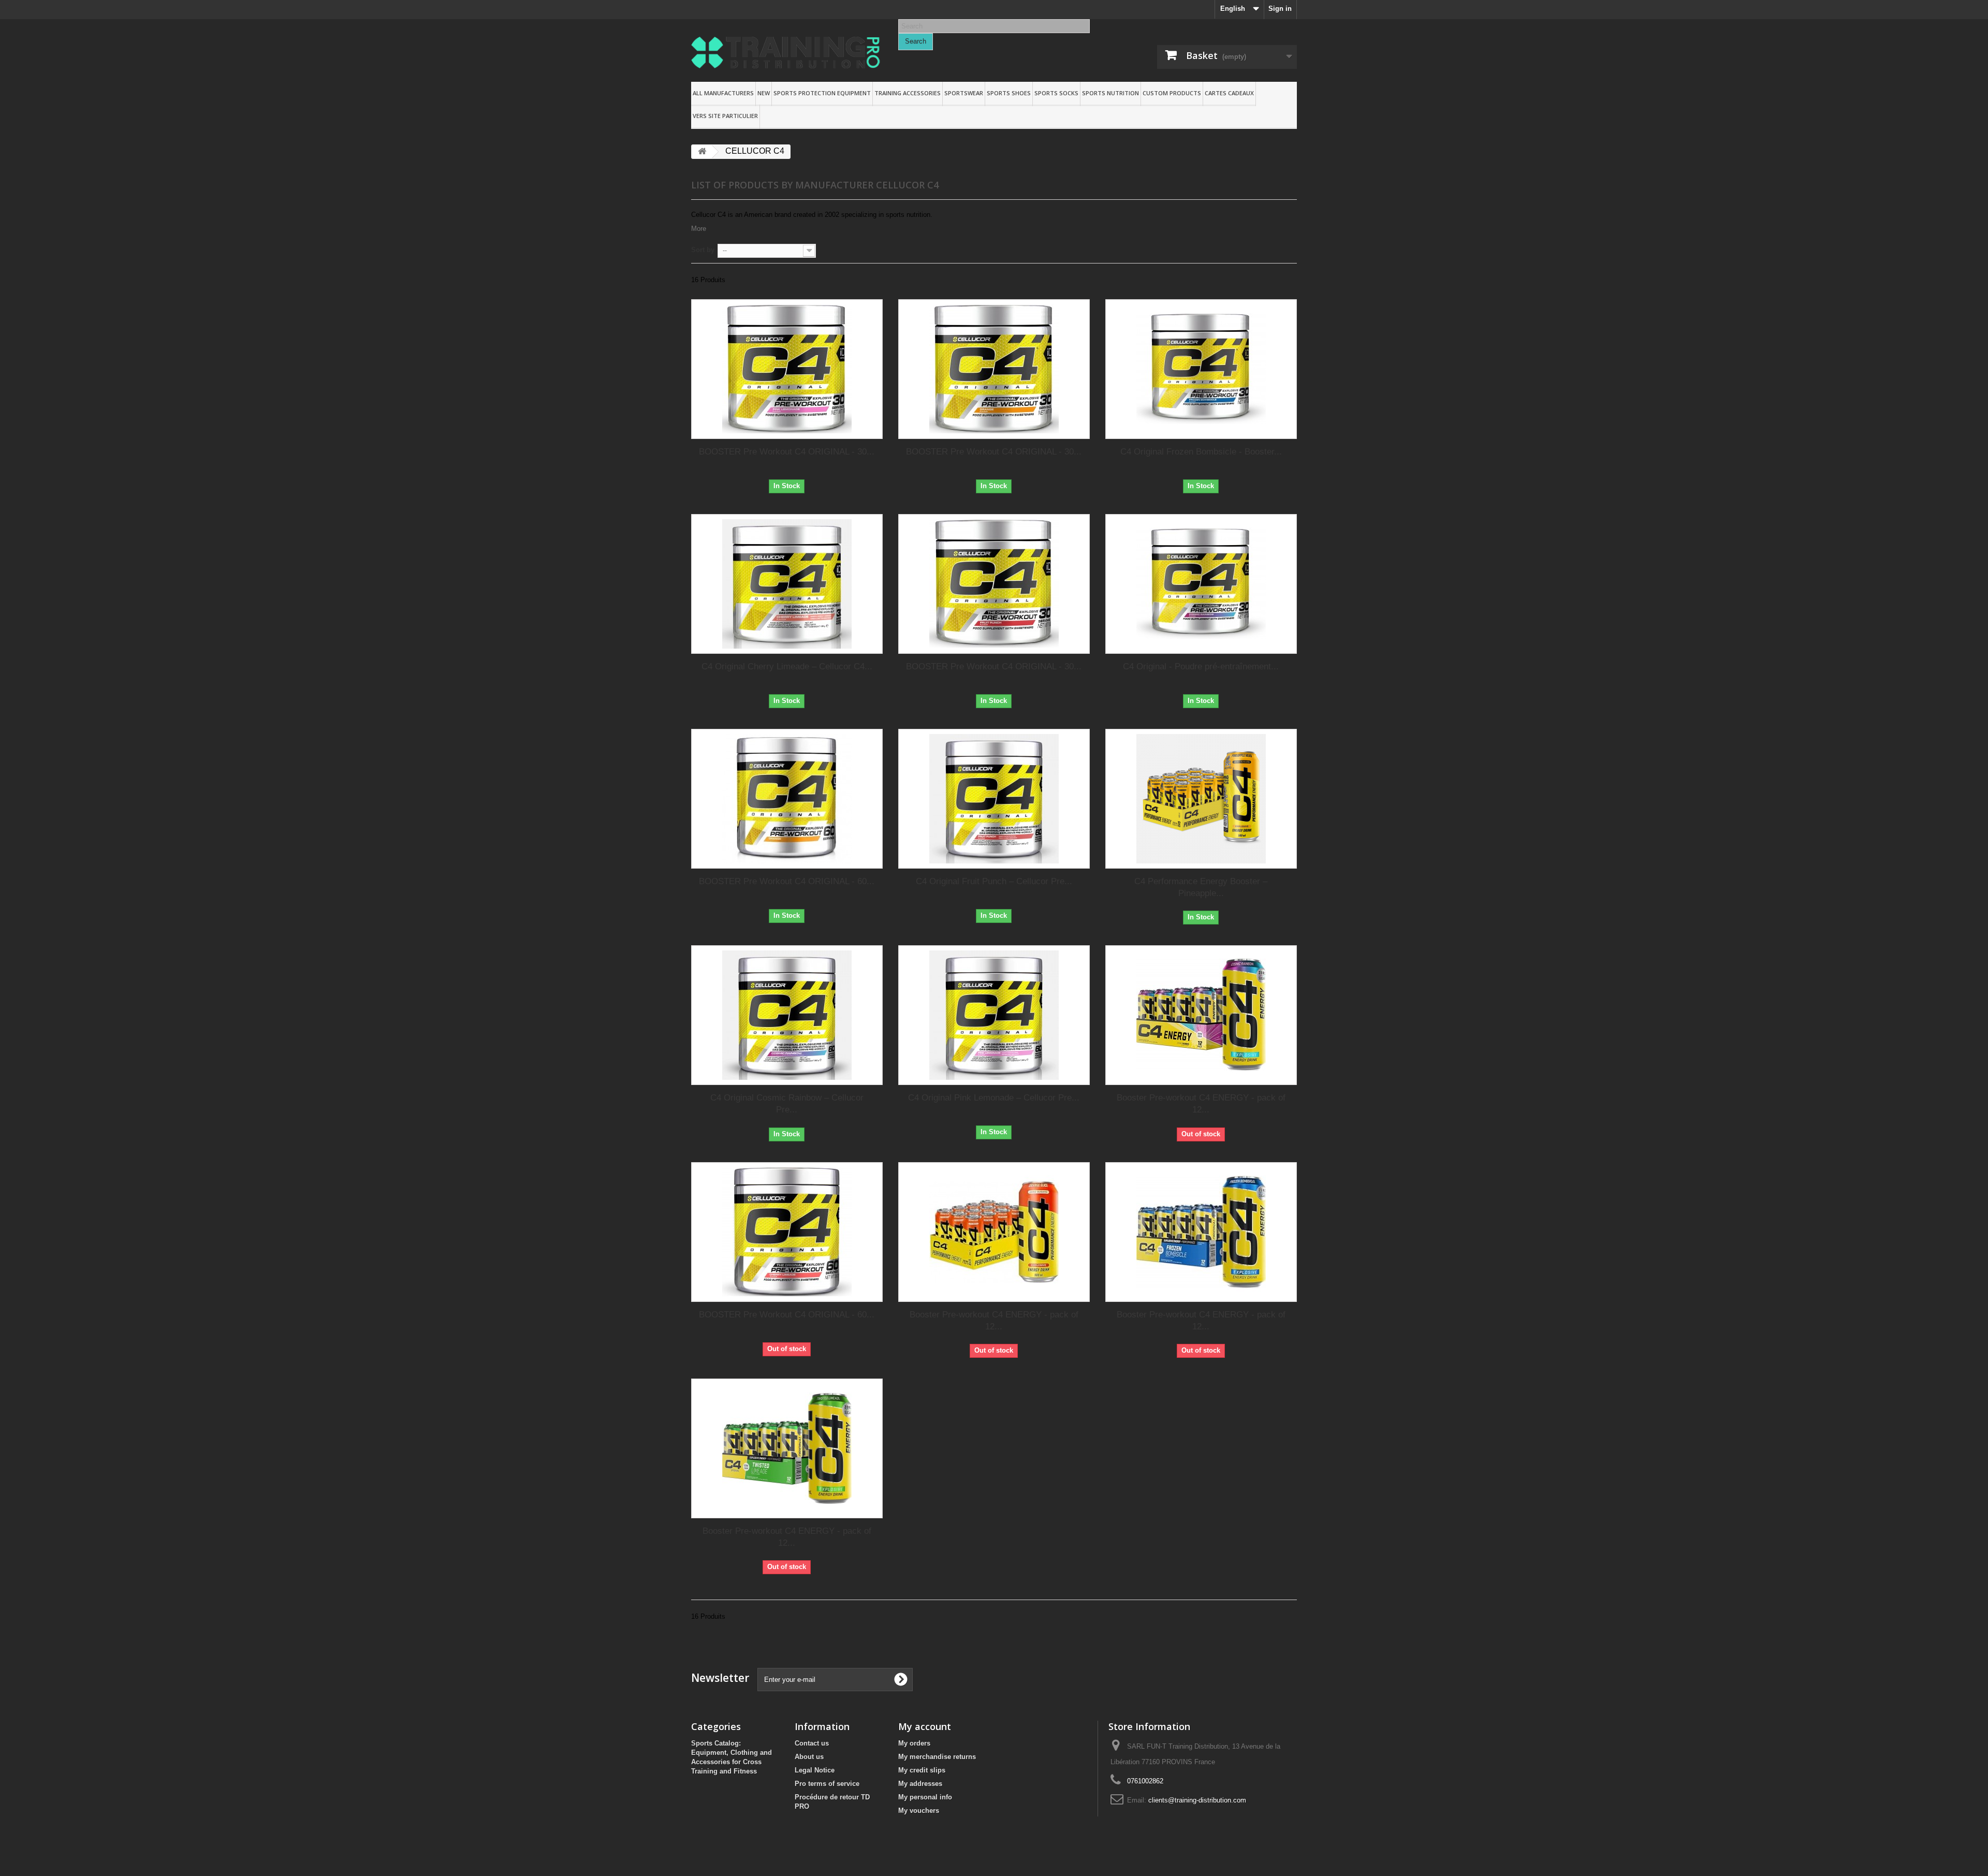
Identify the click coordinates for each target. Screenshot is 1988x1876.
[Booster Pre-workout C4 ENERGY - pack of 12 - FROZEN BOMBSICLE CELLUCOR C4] (1201, 1232)
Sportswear (964, 93)
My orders (914, 1743)
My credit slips (922, 1770)
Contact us (812, 1743)
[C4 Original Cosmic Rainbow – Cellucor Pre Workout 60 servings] (787, 1015)
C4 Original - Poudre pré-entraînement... (1201, 666)
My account (925, 1726)
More (699, 229)
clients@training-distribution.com (1197, 1800)
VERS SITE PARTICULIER (725, 116)
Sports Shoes (1009, 93)
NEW (764, 93)
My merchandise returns (937, 1757)
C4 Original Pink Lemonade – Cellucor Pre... (994, 1098)
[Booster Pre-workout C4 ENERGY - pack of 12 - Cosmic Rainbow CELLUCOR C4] (1201, 1015)
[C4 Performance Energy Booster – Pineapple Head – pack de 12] (1201, 799)
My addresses (920, 1784)
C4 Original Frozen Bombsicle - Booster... (1201, 452)
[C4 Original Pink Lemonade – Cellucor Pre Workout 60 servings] (994, 1015)
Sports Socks (1056, 93)
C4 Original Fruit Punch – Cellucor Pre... (994, 881)
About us (809, 1757)
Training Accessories (908, 93)
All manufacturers (723, 93)
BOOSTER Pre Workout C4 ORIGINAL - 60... (787, 881)
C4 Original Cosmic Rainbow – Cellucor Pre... (787, 1104)
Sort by (703, 250)
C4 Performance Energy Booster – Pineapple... (1201, 887)
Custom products (1172, 93)
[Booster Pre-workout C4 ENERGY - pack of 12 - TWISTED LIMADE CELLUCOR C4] (787, 1448)
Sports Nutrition (1110, 93)
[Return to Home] (702, 152)
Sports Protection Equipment (822, 93)
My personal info (925, 1797)
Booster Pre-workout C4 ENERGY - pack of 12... (1201, 1104)
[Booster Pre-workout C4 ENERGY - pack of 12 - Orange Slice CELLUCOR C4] (994, 1232)
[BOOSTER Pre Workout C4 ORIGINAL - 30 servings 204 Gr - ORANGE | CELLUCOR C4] (994, 369)
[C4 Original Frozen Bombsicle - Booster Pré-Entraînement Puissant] (1201, 369)
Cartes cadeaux (1229, 93)
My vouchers (919, 1811)
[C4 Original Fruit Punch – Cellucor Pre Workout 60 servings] (994, 799)
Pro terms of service (827, 1784)
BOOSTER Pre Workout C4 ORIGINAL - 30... (787, 452)
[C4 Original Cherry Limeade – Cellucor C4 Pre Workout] (787, 584)
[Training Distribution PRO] (787, 53)
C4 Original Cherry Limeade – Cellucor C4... (787, 666)
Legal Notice (815, 1770)
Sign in (1280, 9)
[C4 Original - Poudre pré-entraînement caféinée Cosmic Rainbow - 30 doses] (1201, 584)
